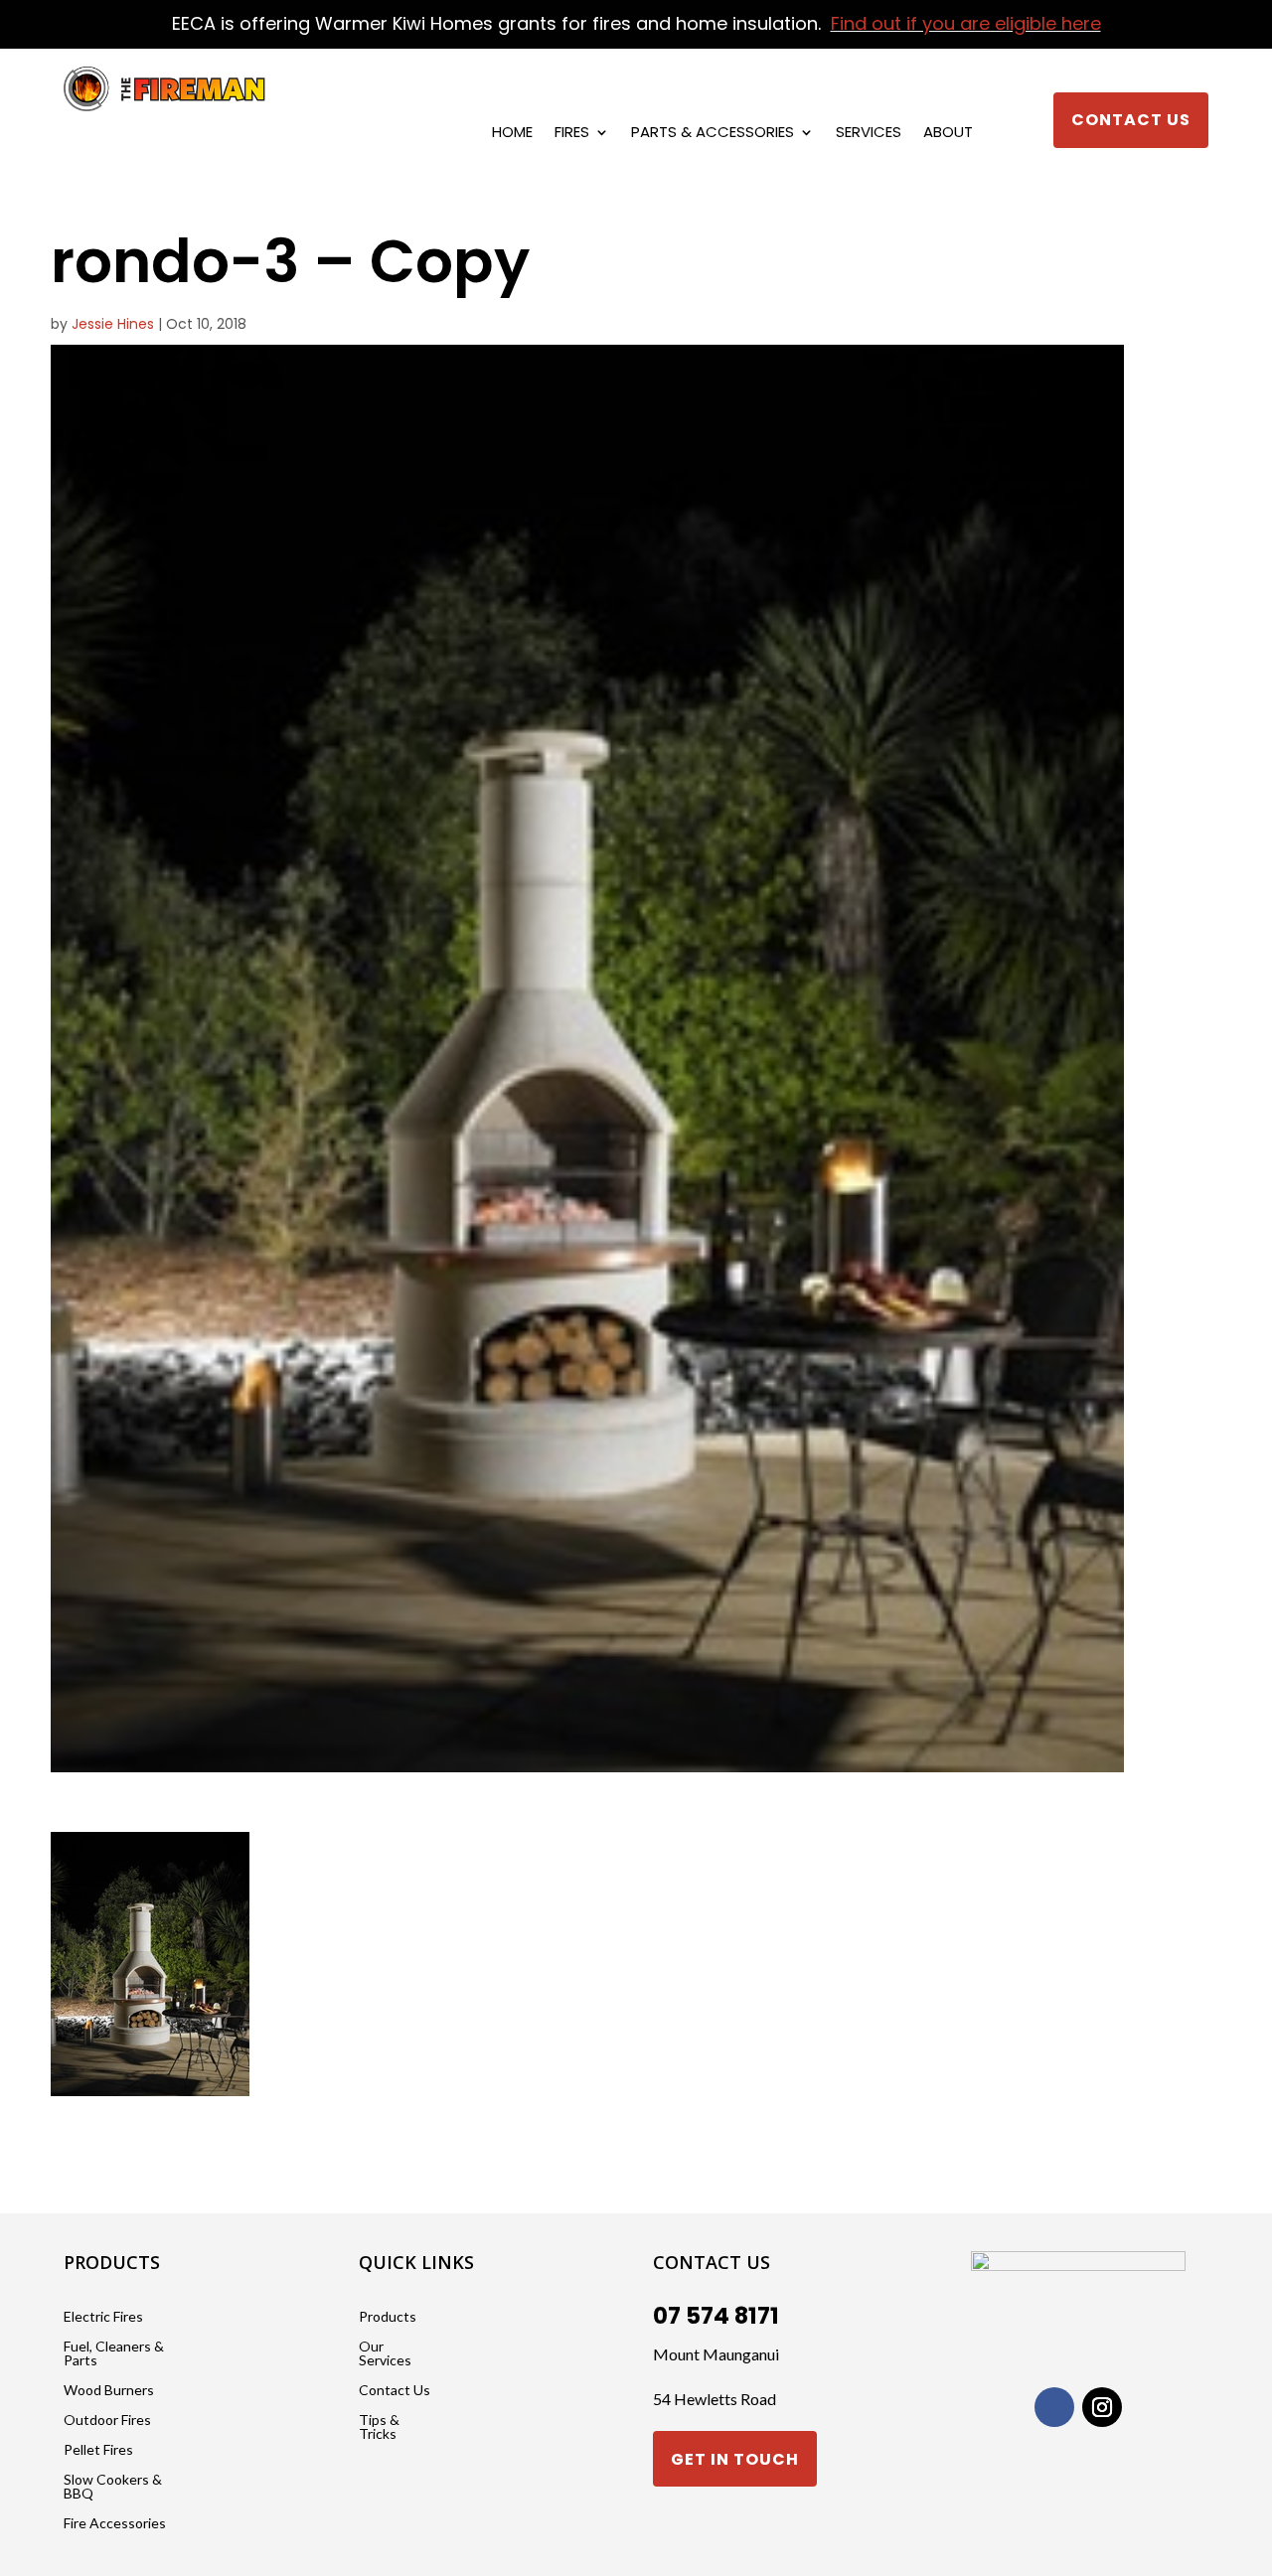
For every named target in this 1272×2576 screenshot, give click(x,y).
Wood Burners (109, 2391)
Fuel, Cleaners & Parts (114, 2354)
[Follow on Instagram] (1102, 2407)
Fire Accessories (115, 2524)
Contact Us (1131, 120)
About (948, 134)
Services (869, 134)
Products (388, 2317)
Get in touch (735, 2459)
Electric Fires (103, 2317)
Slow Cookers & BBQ (113, 2487)
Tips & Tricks (379, 2427)
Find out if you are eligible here (966, 23)
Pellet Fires (98, 2450)
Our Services (385, 2354)
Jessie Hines (113, 324)
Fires (572, 134)
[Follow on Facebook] (1054, 2407)
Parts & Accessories (713, 134)
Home (512, 134)
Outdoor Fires (107, 2421)
